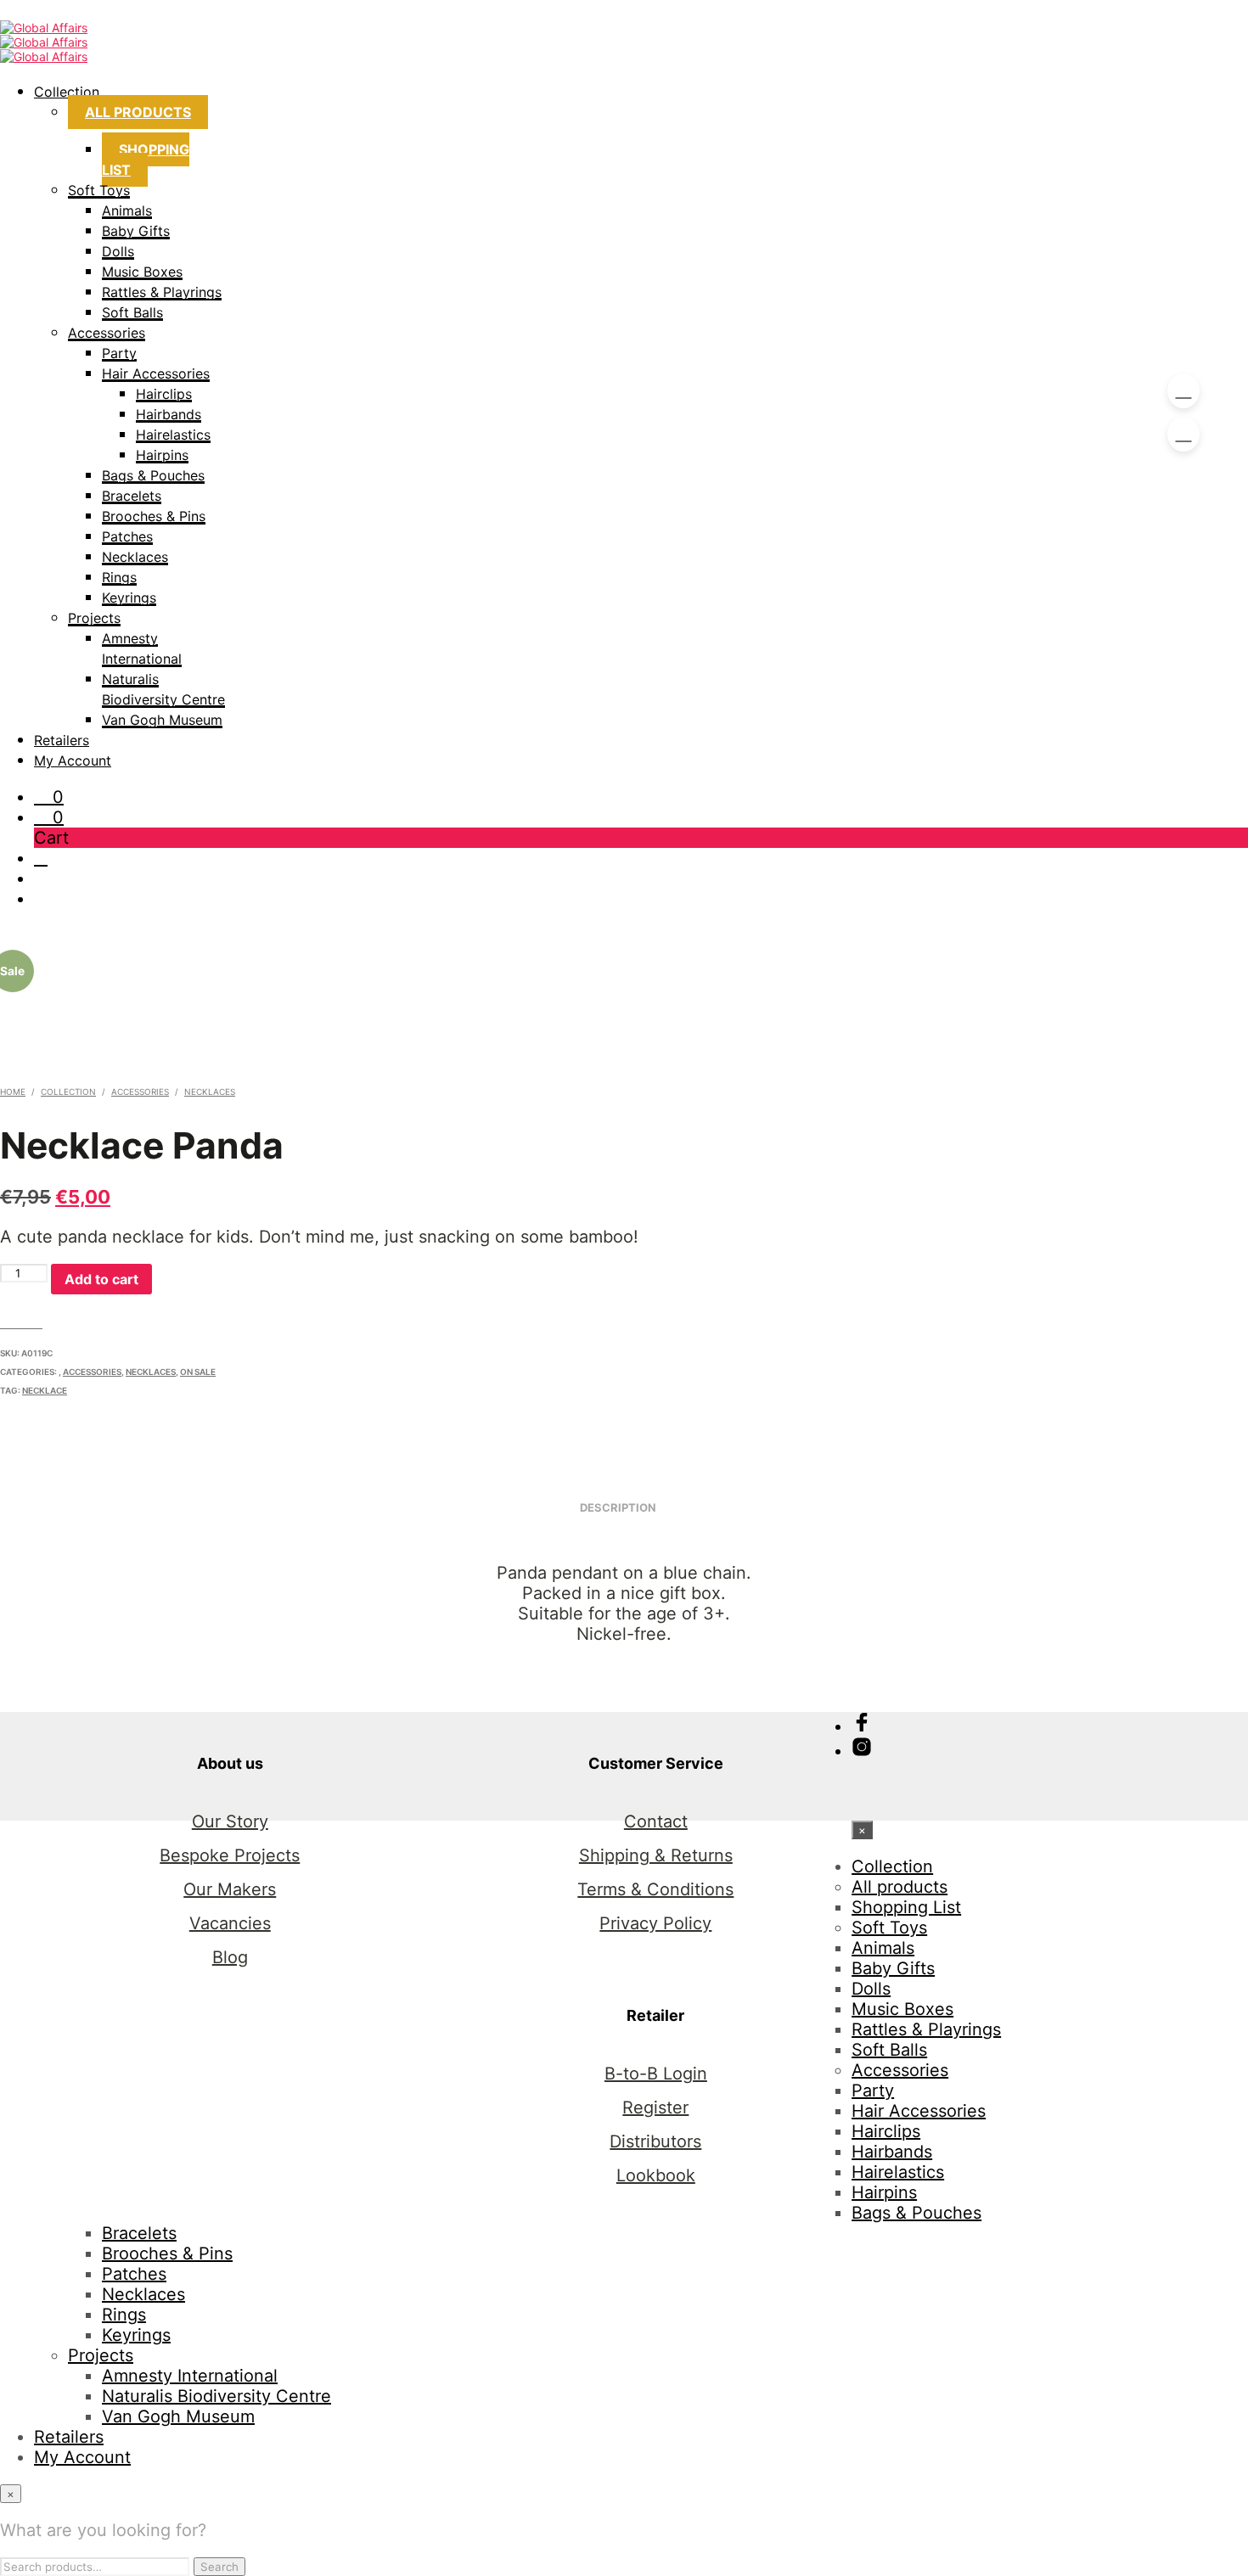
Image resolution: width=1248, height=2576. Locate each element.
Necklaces (135, 557)
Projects (94, 618)
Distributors (655, 2141)
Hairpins (162, 455)
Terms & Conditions (655, 1889)
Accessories (107, 333)
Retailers (62, 740)
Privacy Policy (655, 1923)
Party (119, 353)
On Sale (198, 1372)
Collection (67, 92)
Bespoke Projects (230, 1855)
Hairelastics (173, 435)
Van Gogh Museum (162, 720)
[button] (49, 797)
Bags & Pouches (153, 475)
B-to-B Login (656, 2074)
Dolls (118, 251)
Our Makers (230, 1889)
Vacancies (230, 1923)
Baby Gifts (136, 231)
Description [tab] (618, 1507)
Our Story (230, 1821)
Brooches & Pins (154, 516)
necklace (45, 1390)
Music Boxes (142, 272)
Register (655, 2107)
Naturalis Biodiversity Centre (216, 2396)
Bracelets (132, 496)
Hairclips (164, 394)
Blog (230, 1957)
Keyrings (129, 598)
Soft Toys (99, 190)
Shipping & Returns (656, 1855)
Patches (127, 536)
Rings (119, 577)
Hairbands (169, 414)
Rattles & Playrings (162, 292)
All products (138, 112)
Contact (656, 1821)
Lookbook (656, 2175)
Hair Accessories (156, 373)
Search (219, 2567)
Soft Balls (132, 312)
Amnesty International (190, 2376)
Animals (127, 210)
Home (13, 1092)
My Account (73, 760)
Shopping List (146, 160)
